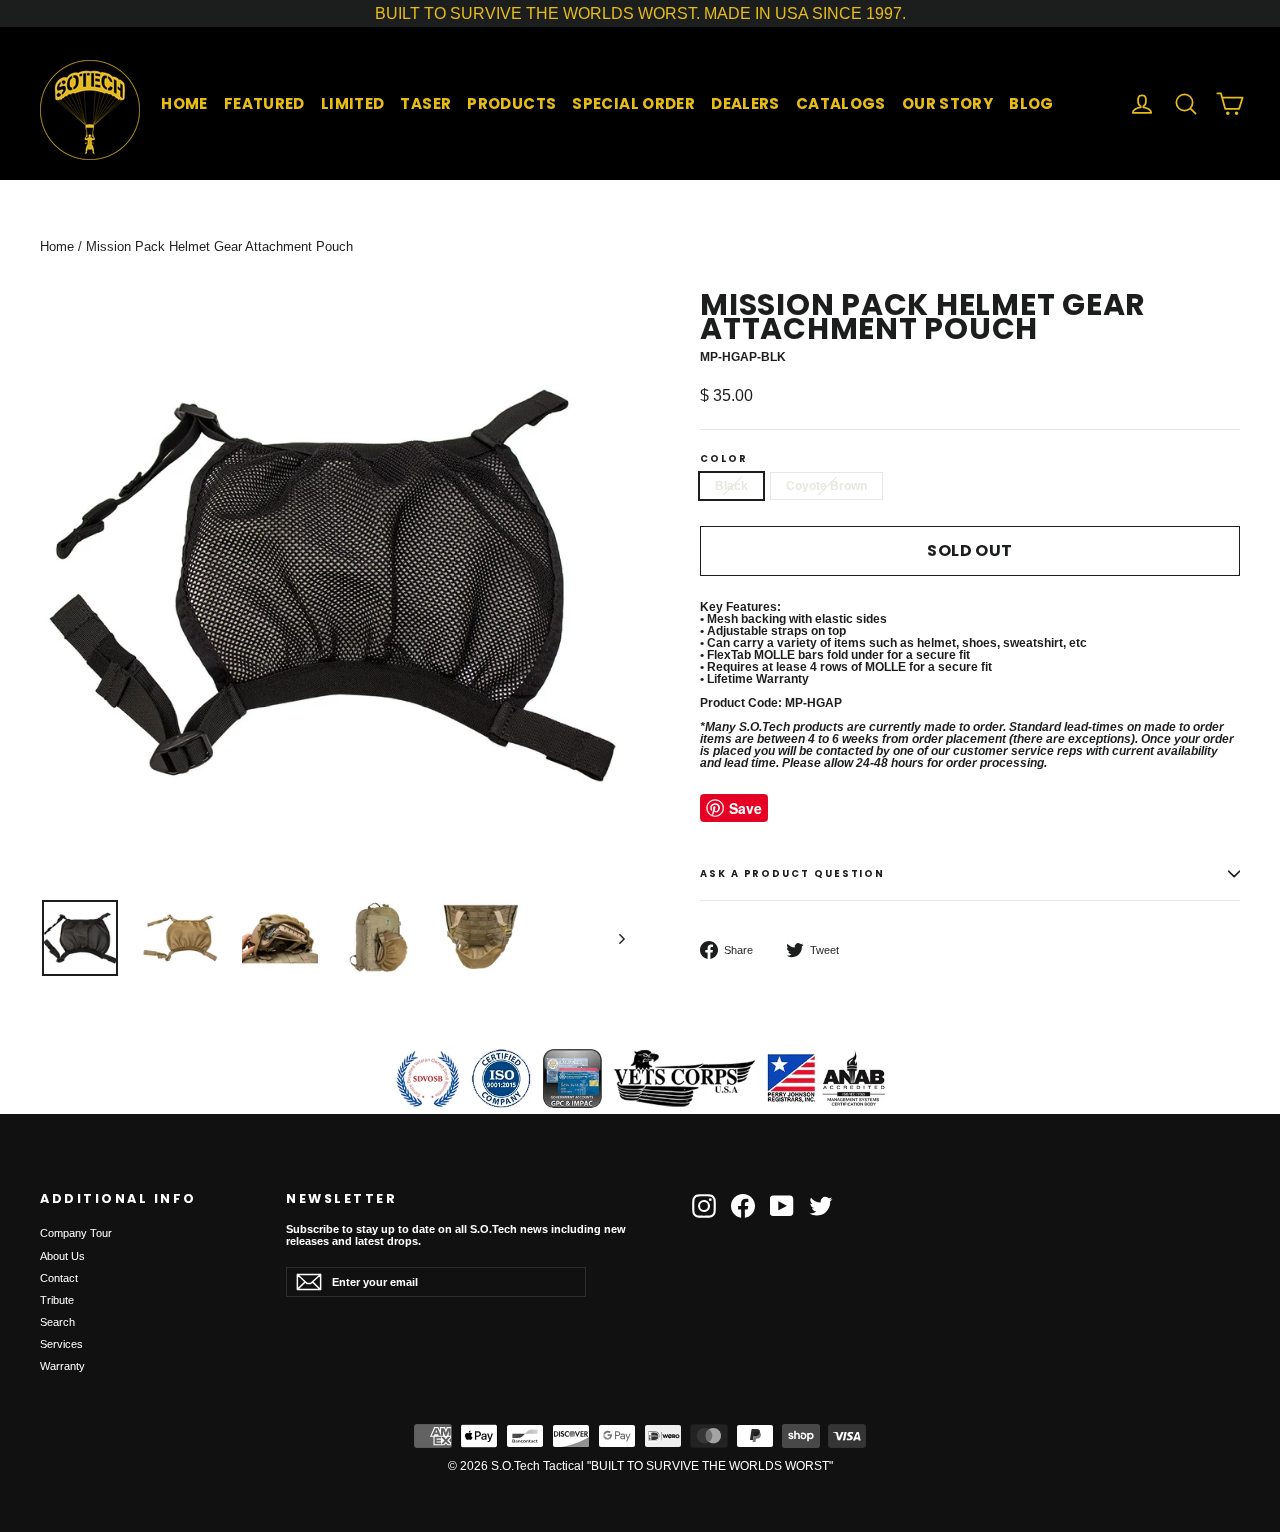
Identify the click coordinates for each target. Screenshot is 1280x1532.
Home (57, 246)
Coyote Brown (826, 486)
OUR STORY (947, 103)
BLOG (1031, 103)
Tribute (57, 1300)
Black (731, 486)
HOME (184, 103)
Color (724, 459)
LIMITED (353, 103)
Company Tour (76, 1233)
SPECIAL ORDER (633, 103)
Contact (59, 1278)
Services (61, 1344)
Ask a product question (792, 873)
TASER (425, 103)
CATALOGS (841, 103)
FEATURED (264, 103)
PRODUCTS (511, 103)
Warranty (62, 1366)
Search (57, 1322)
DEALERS (745, 103)
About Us (62, 1256)
